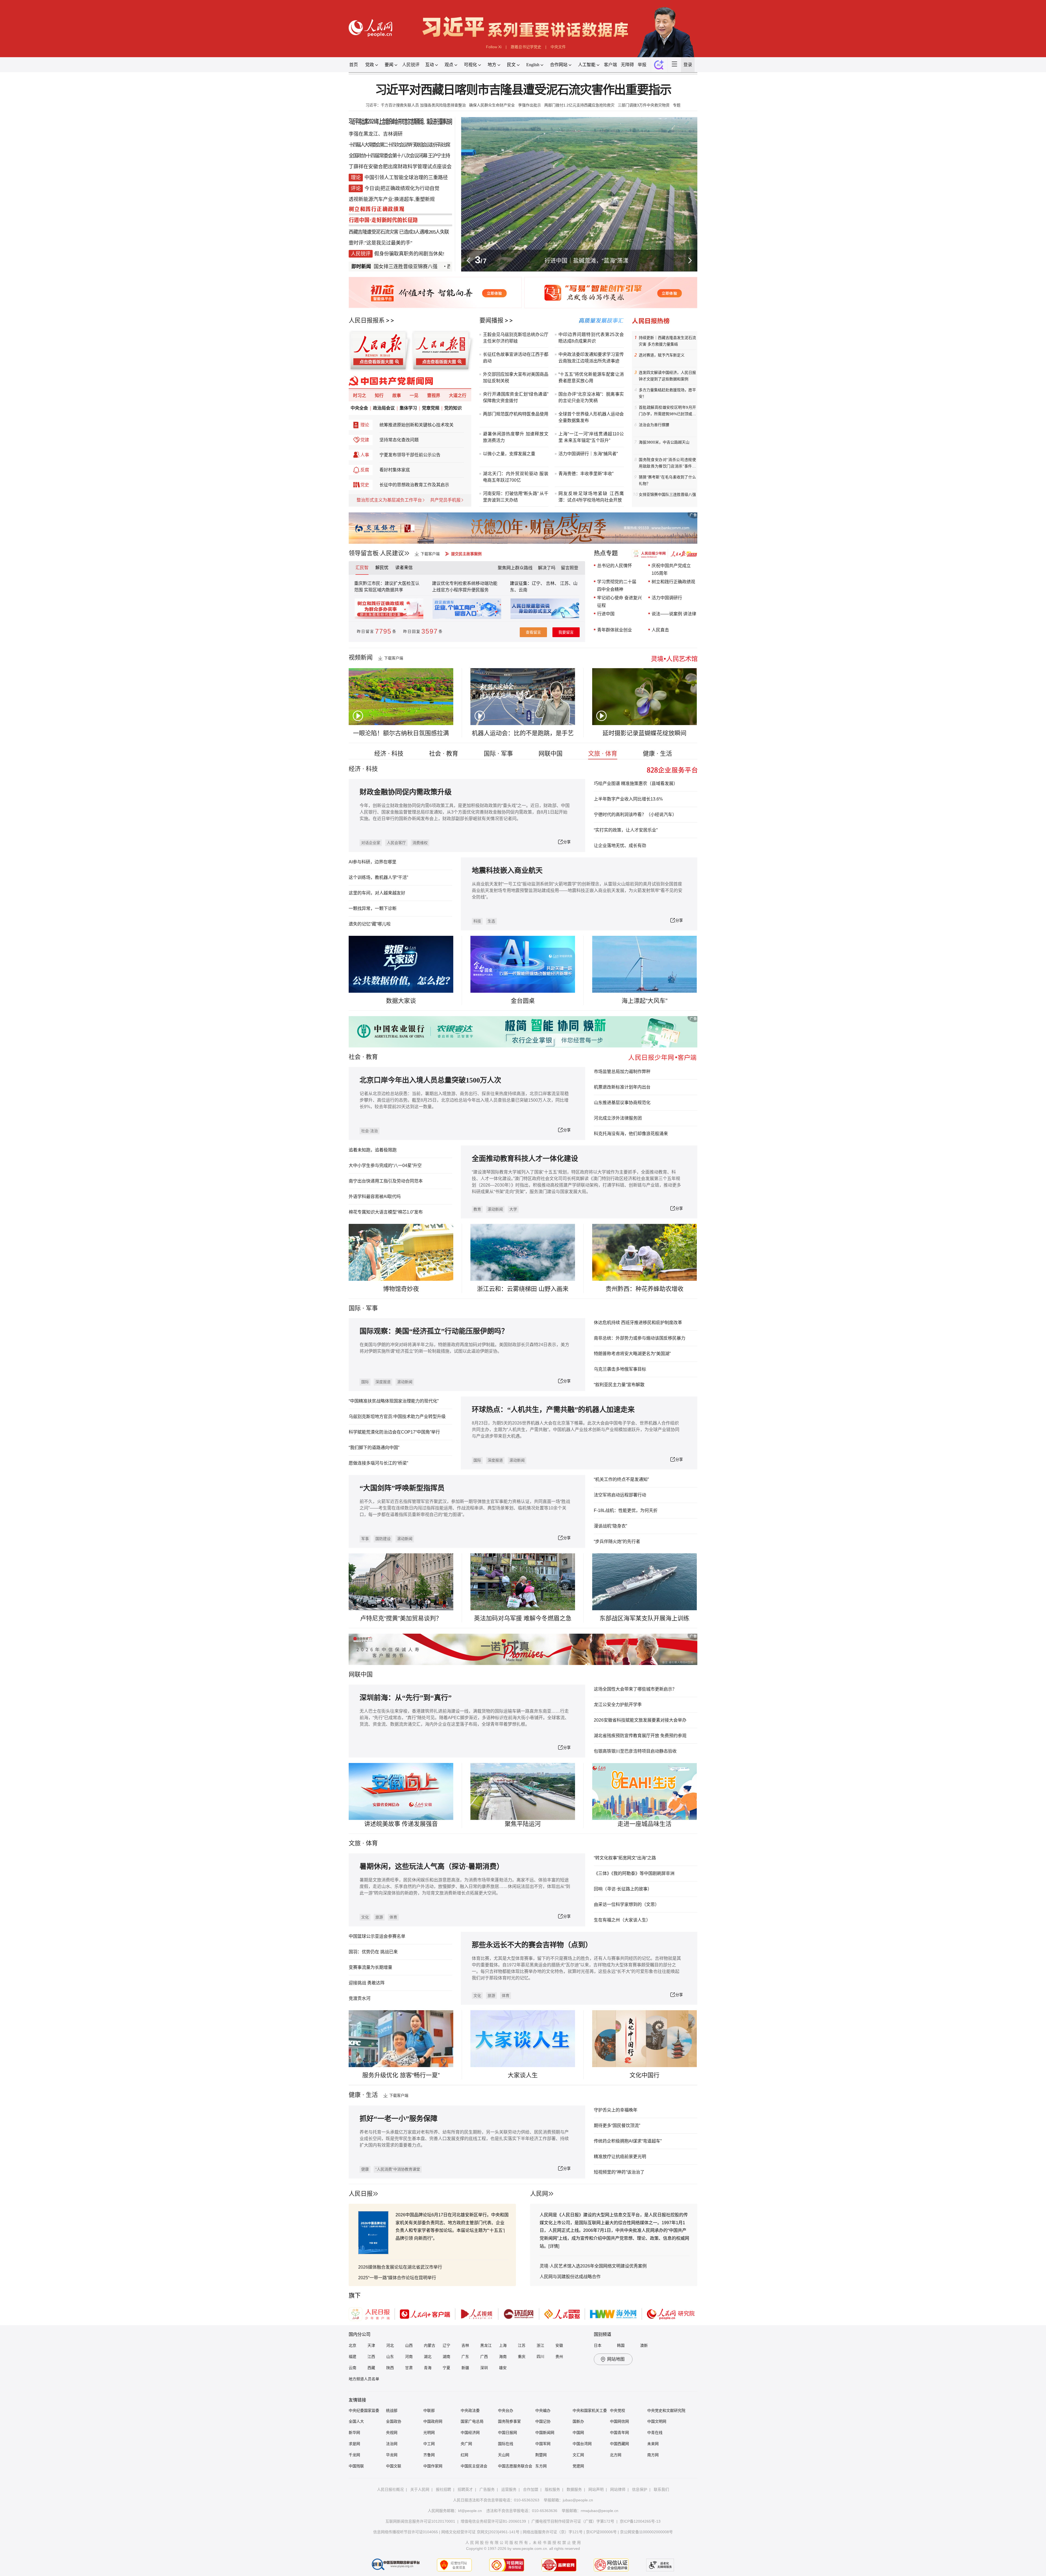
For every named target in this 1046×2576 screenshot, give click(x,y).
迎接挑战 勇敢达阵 (367, 1983)
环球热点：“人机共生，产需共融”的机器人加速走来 (553, 1410)
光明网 (429, 2433)
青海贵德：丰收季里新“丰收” (586, 474)
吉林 (465, 2345)
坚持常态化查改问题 (399, 440)
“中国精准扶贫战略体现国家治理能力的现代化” (394, 1401)
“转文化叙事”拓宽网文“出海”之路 (625, 1858)
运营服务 (509, 2489)
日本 (598, 2345)
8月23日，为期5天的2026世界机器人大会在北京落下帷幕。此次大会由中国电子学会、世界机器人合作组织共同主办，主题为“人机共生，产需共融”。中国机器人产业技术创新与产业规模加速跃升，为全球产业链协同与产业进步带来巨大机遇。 (576, 1430)
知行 (379, 395)
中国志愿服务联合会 (515, 2466)
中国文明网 (657, 2421)
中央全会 (359, 408)
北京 (352, 2345)
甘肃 (409, 2368)
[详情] (554, 2246)
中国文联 (394, 2466)
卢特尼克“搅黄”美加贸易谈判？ (401, 1618)
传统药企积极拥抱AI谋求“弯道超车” (628, 2141)
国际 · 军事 (498, 754)
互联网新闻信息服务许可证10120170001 (420, 2521)
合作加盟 (531, 2489)
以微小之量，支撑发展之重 (509, 454)
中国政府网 (433, 2421)
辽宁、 (539, 583)
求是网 (354, 2444)
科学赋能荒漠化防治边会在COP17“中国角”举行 (394, 1432)
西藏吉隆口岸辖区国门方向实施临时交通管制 (414, 267)
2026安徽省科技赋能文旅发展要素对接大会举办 (640, 1720)
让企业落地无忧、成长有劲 (620, 846)
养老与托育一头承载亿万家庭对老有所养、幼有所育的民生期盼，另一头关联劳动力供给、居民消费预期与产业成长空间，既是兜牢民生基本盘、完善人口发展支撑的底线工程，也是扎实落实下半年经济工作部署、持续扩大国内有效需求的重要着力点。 (464, 2139)
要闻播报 (491, 320)
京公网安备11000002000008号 (646, 2532)
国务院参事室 (509, 2421)
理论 (365, 425)
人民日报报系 (367, 320)
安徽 (559, 2345)
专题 (677, 105)
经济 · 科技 (389, 754)
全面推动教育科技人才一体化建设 (525, 1159)
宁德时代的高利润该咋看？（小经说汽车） (635, 815)
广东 (465, 2357)
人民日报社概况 (390, 2489)
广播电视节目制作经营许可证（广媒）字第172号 (573, 2521)
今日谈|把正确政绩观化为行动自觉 (402, 188)
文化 (365, 1917)
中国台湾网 (582, 2444)
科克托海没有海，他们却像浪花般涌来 (631, 1134)
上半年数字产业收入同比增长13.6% (628, 799)
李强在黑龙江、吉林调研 (376, 134)
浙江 (540, 2345)
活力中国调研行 (667, 598)
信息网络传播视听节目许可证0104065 (406, 2532)
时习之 (360, 395)
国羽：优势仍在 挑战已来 (373, 1952)
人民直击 (660, 630)
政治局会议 (384, 408)
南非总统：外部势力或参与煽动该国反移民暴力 (640, 1338)
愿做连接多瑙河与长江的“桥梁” (378, 1463)
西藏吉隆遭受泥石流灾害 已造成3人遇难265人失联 (399, 232)
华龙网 (392, 2455)
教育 (372, 1057)
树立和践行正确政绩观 (673, 582)
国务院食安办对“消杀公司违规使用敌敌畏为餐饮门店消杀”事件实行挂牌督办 (667, 463)
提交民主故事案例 (466, 554)
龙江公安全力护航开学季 (618, 1705)
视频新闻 (361, 657)
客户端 (610, 65)
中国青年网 (619, 2433)
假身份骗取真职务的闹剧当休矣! (409, 254)
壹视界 (434, 395)
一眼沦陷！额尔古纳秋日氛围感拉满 (401, 733)
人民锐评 (411, 65)
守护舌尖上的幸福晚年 (616, 2110)
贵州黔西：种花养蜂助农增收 (644, 1289)
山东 (390, 2357)
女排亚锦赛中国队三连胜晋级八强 (667, 494)
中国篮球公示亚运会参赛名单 (377, 1936)
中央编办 (543, 2410)
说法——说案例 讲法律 (674, 614)
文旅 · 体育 (603, 754)
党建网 (578, 2466)
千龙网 (354, 2455)
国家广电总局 (472, 2421)
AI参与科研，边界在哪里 (373, 862)
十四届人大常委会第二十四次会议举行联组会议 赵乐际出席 (399, 145)
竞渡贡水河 (360, 1998)
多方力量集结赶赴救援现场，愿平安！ (667, 393)
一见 (414, 395)
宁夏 (446, 2368)
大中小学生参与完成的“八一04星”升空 (385, 1165)
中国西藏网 (619, 2444)
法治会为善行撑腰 (654, 425)
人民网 (539, 2194)
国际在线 (506, 2444)
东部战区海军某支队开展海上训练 (644, 1618)
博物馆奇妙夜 (401, 1289)
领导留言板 (364, 553)
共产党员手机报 (445, 500)
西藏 (371, 2368)
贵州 (559, 2357)
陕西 (390, 2368)
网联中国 (551, 754)
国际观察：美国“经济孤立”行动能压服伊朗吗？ (434, 1331)
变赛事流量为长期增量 (370, 1967)
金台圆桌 (523, 1001)
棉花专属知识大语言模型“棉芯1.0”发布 (386, 1212)
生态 (491, 921)
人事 (365, 455)
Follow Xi (494, 47)
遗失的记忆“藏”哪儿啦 (370, 924)
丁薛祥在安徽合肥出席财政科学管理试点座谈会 (400, 167)
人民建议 (392, 553)
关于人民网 (420, 2489)
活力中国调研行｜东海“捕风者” (588, 454)
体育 (393, 1917)
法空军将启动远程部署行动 (620, 1495)
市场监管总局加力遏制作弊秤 (622, 1072)
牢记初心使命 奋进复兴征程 (619, 602)
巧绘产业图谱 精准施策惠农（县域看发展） (636, 783)
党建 (365, 440)
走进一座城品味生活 (644, 1824)
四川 (540, 2357)
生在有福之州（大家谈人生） (622, 1920)
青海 (428, 2368)
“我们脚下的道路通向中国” (374, 1448)
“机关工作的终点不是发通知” (621, 1479)
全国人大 (356, 2421)
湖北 (428, 2357)
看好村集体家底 (395, 470)
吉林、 (552, 583)
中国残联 (356, 2466)
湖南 (446, 2357)
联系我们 (661, 2489)
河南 (409, 2357)
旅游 (379, 1917)
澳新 (644, 2345)
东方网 (541, 2466)
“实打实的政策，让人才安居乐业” (626, 830)
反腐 (365, 470)
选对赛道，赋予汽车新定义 (662, 355)
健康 (365, 2169)
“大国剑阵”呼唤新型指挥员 (402, 1488)
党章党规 (431, 408)
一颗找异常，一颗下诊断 (373, 908)
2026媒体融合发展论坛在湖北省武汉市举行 (400, 2267)
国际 (355, 1308)
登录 (688, 65)
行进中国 (606, 614)
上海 (503, 2345)
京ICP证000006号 (601, 2532)
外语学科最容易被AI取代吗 (375, 1197)
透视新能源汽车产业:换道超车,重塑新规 (392, 199)
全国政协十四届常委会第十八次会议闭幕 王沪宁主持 (399, 156)
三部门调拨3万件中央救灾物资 (644, 105)
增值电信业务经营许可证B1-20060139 (493, 2521)
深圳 (484, 2368)
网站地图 (616, 2359)
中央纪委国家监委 (364, 2410)
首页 (354, 65)
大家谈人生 (523, 2075)
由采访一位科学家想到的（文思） (627, 1904)
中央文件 (558, 47)
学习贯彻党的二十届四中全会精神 (617, 586)
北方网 (616, 2455)
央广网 (466, 2444)
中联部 (429, 2410)
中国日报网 (507, 2433)
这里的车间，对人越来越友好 (377, 893)
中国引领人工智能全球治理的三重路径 (406, 178)
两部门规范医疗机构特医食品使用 (516, 414)
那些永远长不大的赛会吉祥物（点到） (532, 1945)
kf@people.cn (470, 2511)
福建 (352, 2357)
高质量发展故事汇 (586, 260)
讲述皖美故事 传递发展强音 (401, 1824)
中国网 (578, 2433)
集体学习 (408, 408)
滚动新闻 (495, 1209)
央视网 (392, 2433)
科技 (477, 921)
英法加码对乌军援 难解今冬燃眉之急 (523, 1618)
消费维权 (420, 843)
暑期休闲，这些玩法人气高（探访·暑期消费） (432, 1867)
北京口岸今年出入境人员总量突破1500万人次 (430, 1080)
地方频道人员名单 (364, 2379)
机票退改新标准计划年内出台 (622, 1087)
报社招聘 (443, 2489)
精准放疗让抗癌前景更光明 (620, 2157)
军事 (372, 1308)
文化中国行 (644, 2075)
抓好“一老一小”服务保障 (399, 2119)
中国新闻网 (545, 2433)
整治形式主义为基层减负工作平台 (389, 500)
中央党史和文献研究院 (666, 2410)
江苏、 (566, 583)
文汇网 (578, 2455)
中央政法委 (470, 2410)
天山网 (504, 2455)
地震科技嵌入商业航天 (507, 871)
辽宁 (446, 2345)
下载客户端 (430, 554)
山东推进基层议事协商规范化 (622, 1103)
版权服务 (552, 2489)
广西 (484, 2357)
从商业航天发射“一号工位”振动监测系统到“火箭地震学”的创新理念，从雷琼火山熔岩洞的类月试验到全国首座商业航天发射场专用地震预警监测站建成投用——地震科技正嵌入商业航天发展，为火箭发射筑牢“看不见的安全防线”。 (577, 890)
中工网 (429, 2444)
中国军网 (543, 2444)
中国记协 (543, 2421)
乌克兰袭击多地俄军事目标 (620, 1369)
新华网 (354, 2433)
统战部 (392, 2410)
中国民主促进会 (474, 2466)
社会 (355, 1057)
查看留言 (533, 632)
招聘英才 (465, 2489)
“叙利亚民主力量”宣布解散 (619, 1385)
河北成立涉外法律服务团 (618, 1118)
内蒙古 (430, 2345)
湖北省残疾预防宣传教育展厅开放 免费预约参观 (640, 1736)
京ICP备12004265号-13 (640, 2521)
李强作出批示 (530, 105)
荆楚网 (541, 2455)
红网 (464, 2455)
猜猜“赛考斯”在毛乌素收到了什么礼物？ (667, 480)
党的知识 (453, 408)
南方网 (653, 2455)
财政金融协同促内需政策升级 (406, 792)
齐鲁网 (429, 2455)
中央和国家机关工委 (590, 2410)
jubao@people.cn (578, 2500)
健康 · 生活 (657, 754)
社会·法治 (370, 1131)
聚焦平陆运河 (523, 1824)
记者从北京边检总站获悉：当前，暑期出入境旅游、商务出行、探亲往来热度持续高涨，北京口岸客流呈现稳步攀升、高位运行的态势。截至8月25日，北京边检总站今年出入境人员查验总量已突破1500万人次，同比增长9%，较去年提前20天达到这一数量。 (464, 1100)
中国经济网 (470, 2433)
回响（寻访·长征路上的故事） (623, 1889)
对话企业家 (371, 843)
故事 (397, 395)
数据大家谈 (401, 1001)
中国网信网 (619, 2421)
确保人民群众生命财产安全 (492, 105)
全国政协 (394, 2421)
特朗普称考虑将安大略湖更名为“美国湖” (632, 1354)
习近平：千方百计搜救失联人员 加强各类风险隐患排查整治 (416, 105)
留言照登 (570, 568)
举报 (642, 65)
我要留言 (566, 632)
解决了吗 (547, 568)
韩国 (621, 2345)
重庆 (522, 2357)
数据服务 (574, 2489)
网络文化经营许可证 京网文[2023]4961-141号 (480, 2532)
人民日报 (361, 2194)
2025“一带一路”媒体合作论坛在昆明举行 (397, 2278)
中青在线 (655, 2433)
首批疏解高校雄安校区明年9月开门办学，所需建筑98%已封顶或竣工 (667, 411)
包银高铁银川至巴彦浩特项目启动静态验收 (635, 1751)
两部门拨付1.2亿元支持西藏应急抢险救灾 (579, 105)
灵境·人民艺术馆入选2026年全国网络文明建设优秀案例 (593, 2266)
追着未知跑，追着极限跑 (373, 1150)
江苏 (522, 2345)
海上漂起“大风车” (644, 1001)
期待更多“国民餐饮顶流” (617, 2126)
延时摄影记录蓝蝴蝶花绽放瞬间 (644, 733)
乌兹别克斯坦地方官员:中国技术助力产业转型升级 (397, 1417)
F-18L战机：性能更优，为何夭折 (626, 1510)
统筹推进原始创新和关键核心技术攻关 (416, 425)
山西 (409, 2345)
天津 (371, 2345)
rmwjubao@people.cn (600, 2511)
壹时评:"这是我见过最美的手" (380, 243)
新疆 (465, 2368)
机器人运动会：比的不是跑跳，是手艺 (523, 733)
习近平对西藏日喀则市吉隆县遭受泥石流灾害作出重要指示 (523, 90)
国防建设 (383, 1539)
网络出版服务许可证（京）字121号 (553, 2532)
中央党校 (618, 2410)
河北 (390, 2345)
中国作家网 (433, 2466)
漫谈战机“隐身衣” (610, 1526)
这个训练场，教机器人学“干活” (378, 877)
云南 (523, 590)
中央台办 (506, 2410)
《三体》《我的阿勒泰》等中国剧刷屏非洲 (634, 1873)
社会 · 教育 (444, 754)
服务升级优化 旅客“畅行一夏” (401, 2075)
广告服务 (487, 2489)
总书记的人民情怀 (615, 566)
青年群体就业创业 (615, 630)
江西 (371, 2357)
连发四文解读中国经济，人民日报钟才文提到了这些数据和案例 (667, 376)
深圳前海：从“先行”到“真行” (406, 1698)
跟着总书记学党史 (526, 47)
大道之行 (458, 395)
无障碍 (627, 65)
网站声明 (596, 2489)
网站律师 (618, 2489)
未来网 (653, 2444)
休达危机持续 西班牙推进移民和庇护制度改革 (638, 1323)
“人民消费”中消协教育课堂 (398, 2169)
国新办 (578, 2421)
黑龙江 (486, 2345)
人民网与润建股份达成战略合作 (570, 2277)
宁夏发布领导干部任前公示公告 (410, 455)
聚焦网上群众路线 (515, 568)
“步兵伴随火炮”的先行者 (617, 1541)
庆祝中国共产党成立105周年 (671, 569)
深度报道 (383, 1382)
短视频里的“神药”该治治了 (619, 2172)
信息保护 (640, 2489)
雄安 (503, 2368)
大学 (513, 1209)
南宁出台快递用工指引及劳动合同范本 (386, 1181)
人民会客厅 (396, 843)
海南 (503, 2357)
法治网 (392, 2444)
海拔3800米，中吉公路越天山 (664, 442)
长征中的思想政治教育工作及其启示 (414, 485)
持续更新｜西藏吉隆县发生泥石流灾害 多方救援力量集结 (667, 341)
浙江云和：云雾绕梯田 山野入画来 (523, 1289)
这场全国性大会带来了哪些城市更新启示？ (635, 1689)
